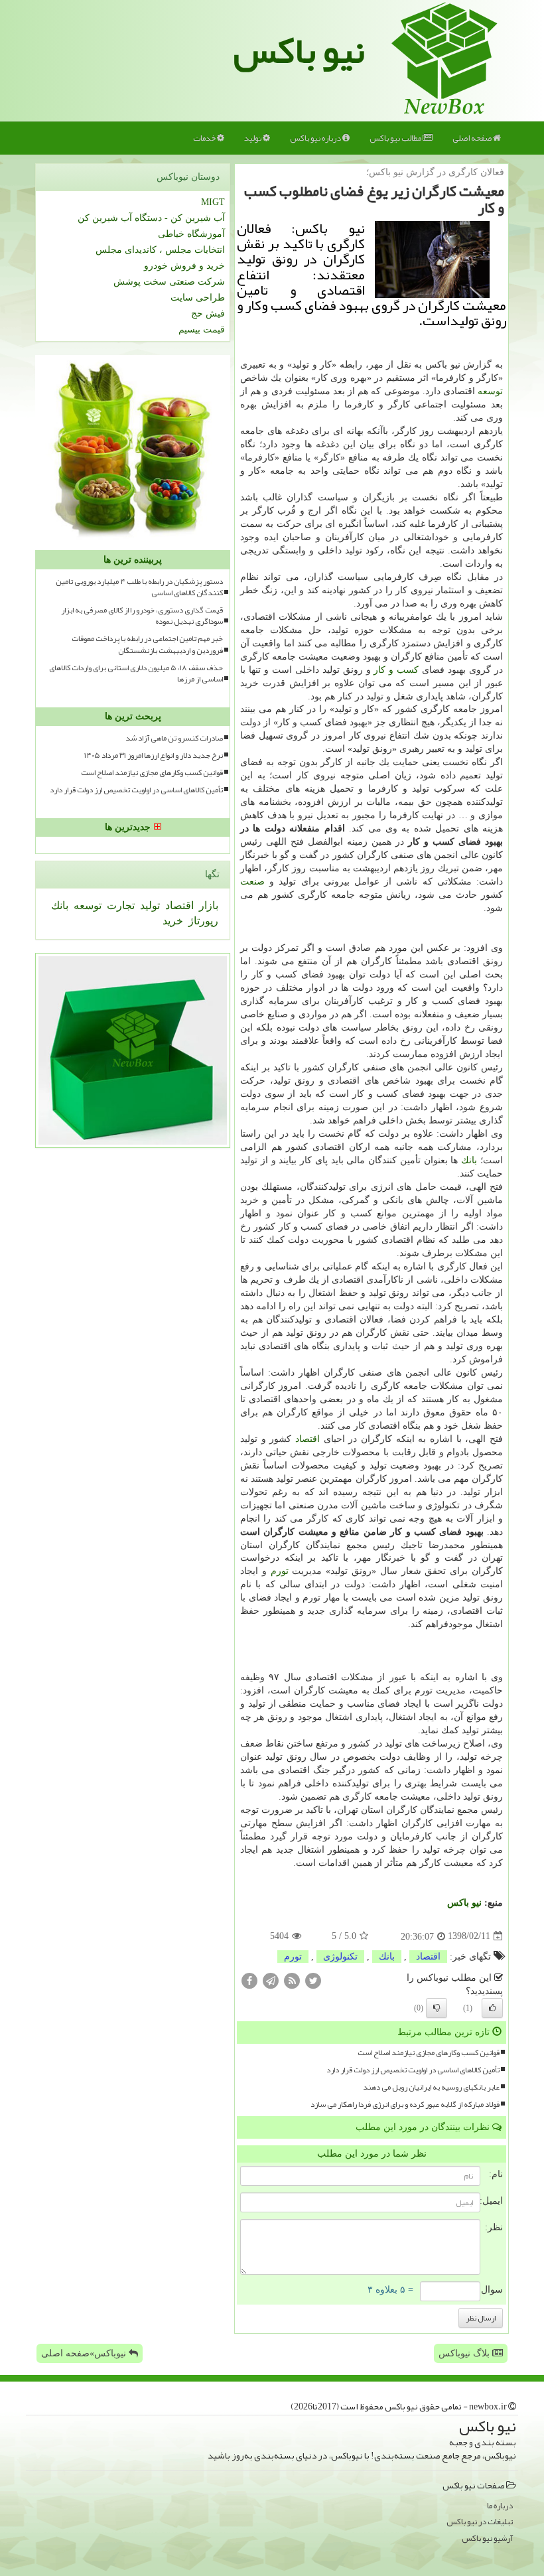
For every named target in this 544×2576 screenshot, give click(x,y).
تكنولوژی (340, 1957)
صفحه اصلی (473, 138)
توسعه (490, 391)
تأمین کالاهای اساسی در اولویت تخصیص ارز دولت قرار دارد (413, 2070)
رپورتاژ (202, 921)
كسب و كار (396, 670)
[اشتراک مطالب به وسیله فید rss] (292, 1980)
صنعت (252, 882)
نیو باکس (299, 50)
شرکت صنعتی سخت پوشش (169, 282)
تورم (280, 1571)
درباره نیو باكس (316, 138)
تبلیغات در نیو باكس (480, 2522)
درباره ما (500, 2506)
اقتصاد (307, 1439)
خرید (173, 921)
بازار (207, 905)
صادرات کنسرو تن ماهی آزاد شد (174, 738)
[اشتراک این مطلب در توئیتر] (313, 1980)
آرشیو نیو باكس (487, 2539)
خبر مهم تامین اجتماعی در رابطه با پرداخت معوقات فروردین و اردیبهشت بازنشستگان (147, 644)
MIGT (213, 202)
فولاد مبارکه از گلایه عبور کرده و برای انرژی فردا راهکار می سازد (405, 2105)
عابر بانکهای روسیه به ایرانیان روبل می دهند (431, 2087)
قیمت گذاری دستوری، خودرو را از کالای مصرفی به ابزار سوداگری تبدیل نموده (142, 616)
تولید (253, 138)
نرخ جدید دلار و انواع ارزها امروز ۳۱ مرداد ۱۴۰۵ (154, 755)
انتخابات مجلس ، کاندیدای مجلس (160, 250)
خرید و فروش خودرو (184, 266)
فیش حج (208, 314)
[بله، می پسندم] (492, 2008)
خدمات (205, 138)
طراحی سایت (198, 298)
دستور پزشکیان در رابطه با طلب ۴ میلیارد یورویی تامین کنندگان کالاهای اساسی (139, 587)
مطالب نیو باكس (396, 138)
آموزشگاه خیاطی (191, 234)
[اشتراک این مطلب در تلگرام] (271, 1980)
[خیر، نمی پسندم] (437, 2008)
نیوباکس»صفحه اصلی (85, 2353)
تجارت (119, 905)
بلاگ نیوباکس (465, 2353)
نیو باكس (464, 1903)
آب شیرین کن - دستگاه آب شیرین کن (151, 218)
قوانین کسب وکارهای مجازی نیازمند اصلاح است (429, 2053)
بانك (469, 1160)
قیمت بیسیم (202, 329)
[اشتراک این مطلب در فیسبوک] (249, 1980)
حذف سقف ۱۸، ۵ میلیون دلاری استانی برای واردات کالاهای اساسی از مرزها (136, 674)
